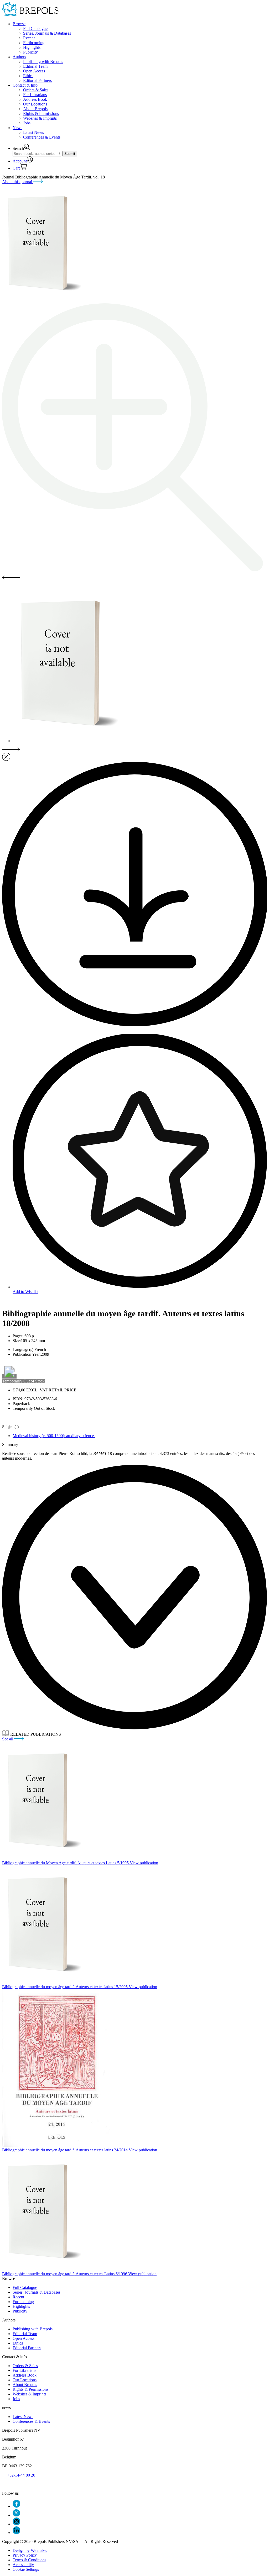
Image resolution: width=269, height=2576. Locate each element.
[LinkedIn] (16, 2533)
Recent (29, 38)
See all (8, 1739)
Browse (19, 24)
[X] (16, 2515)
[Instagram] (16, 2524)
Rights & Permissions (41, 114)
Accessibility (23, 2565)
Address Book (35, 99)
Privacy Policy (25, 2555)
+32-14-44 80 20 (21, 2475)
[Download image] (134, 1025)
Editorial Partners (37, 80)
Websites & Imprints (40, 118)
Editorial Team (35, 66)
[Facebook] (16, 2506)
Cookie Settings (26, 2569)
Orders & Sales (36, 90)
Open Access (34, 71)
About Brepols (35, 109)
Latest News (33, 132)
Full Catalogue (35, 28)
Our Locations (35, 104)
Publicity (30, 52)
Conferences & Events (42, 137)
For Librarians (35, 95)
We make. (30, 2550)
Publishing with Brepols (43, 62)
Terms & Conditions (29, 2560)
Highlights (32, 47)
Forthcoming (34, 43)
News (17, 128)
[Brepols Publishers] (30, 15)
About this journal (18, 182)
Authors (19, 57)
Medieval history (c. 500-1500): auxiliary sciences (54, 1436)
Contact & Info (25, 85)
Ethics (28, 76)
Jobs (27, 123)
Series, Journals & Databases (47, 33)
